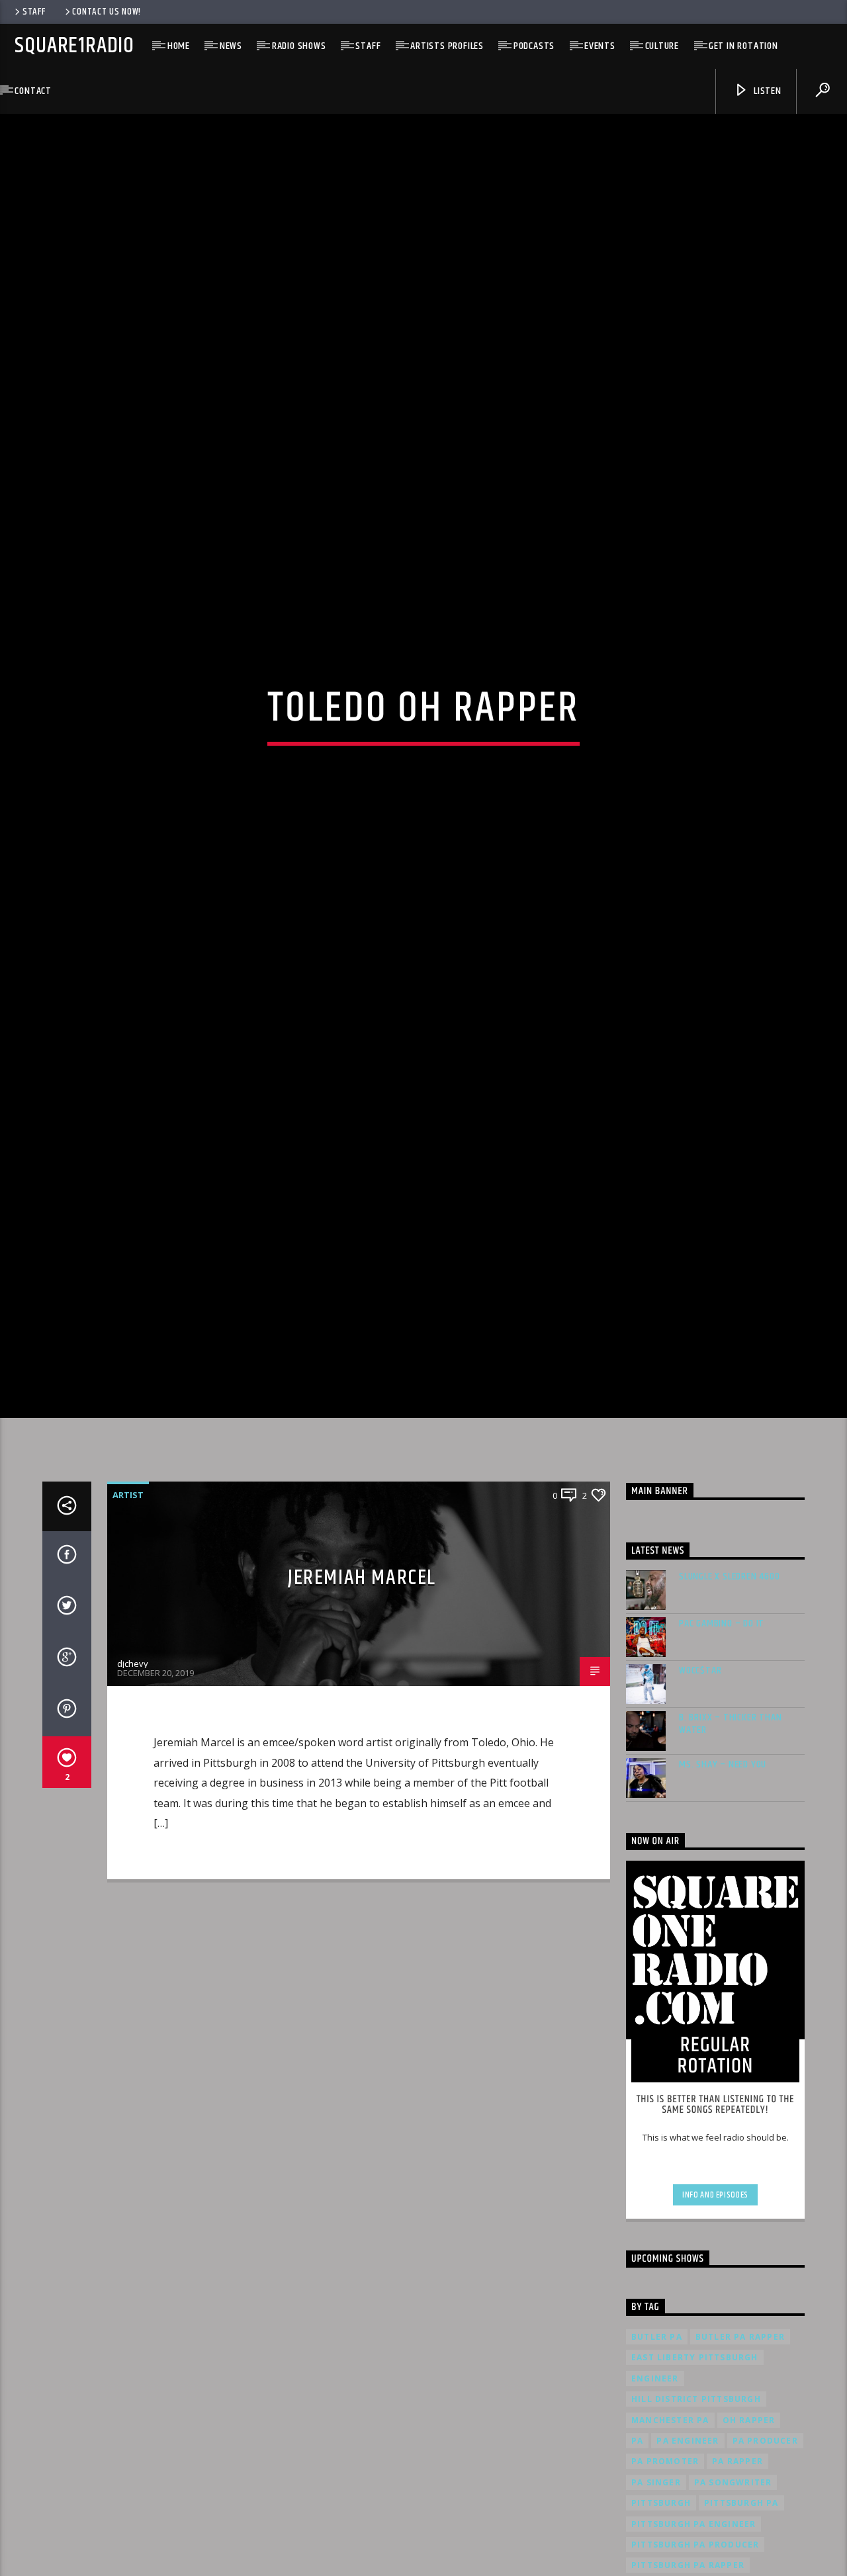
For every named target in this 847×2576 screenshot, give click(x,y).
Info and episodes (715, 2325)
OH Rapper (749, 2550)
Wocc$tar (700, 1800)
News (231, 46)
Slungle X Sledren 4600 (730, 1706)
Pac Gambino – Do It (722, 1753)
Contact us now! (107, 12)
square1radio (74, 46)
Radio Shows (299, 46)
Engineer (655, 2509)
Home (179, 46)
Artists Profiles (447, 46)
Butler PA (657, 2467)
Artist (128, 1625)
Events (600, 46)
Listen (766, 91)
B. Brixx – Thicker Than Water (730, 1853)
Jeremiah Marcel (362, 1708)
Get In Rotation (743, 46)
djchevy (133, 1794)
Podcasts (534, 46)
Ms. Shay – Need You (723, 1894)
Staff (34, 12)
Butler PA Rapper (740, 2467)
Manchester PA (670, 2550)
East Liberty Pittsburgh (695, 2488)
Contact (33, 91)
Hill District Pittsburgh (696, 2529)
